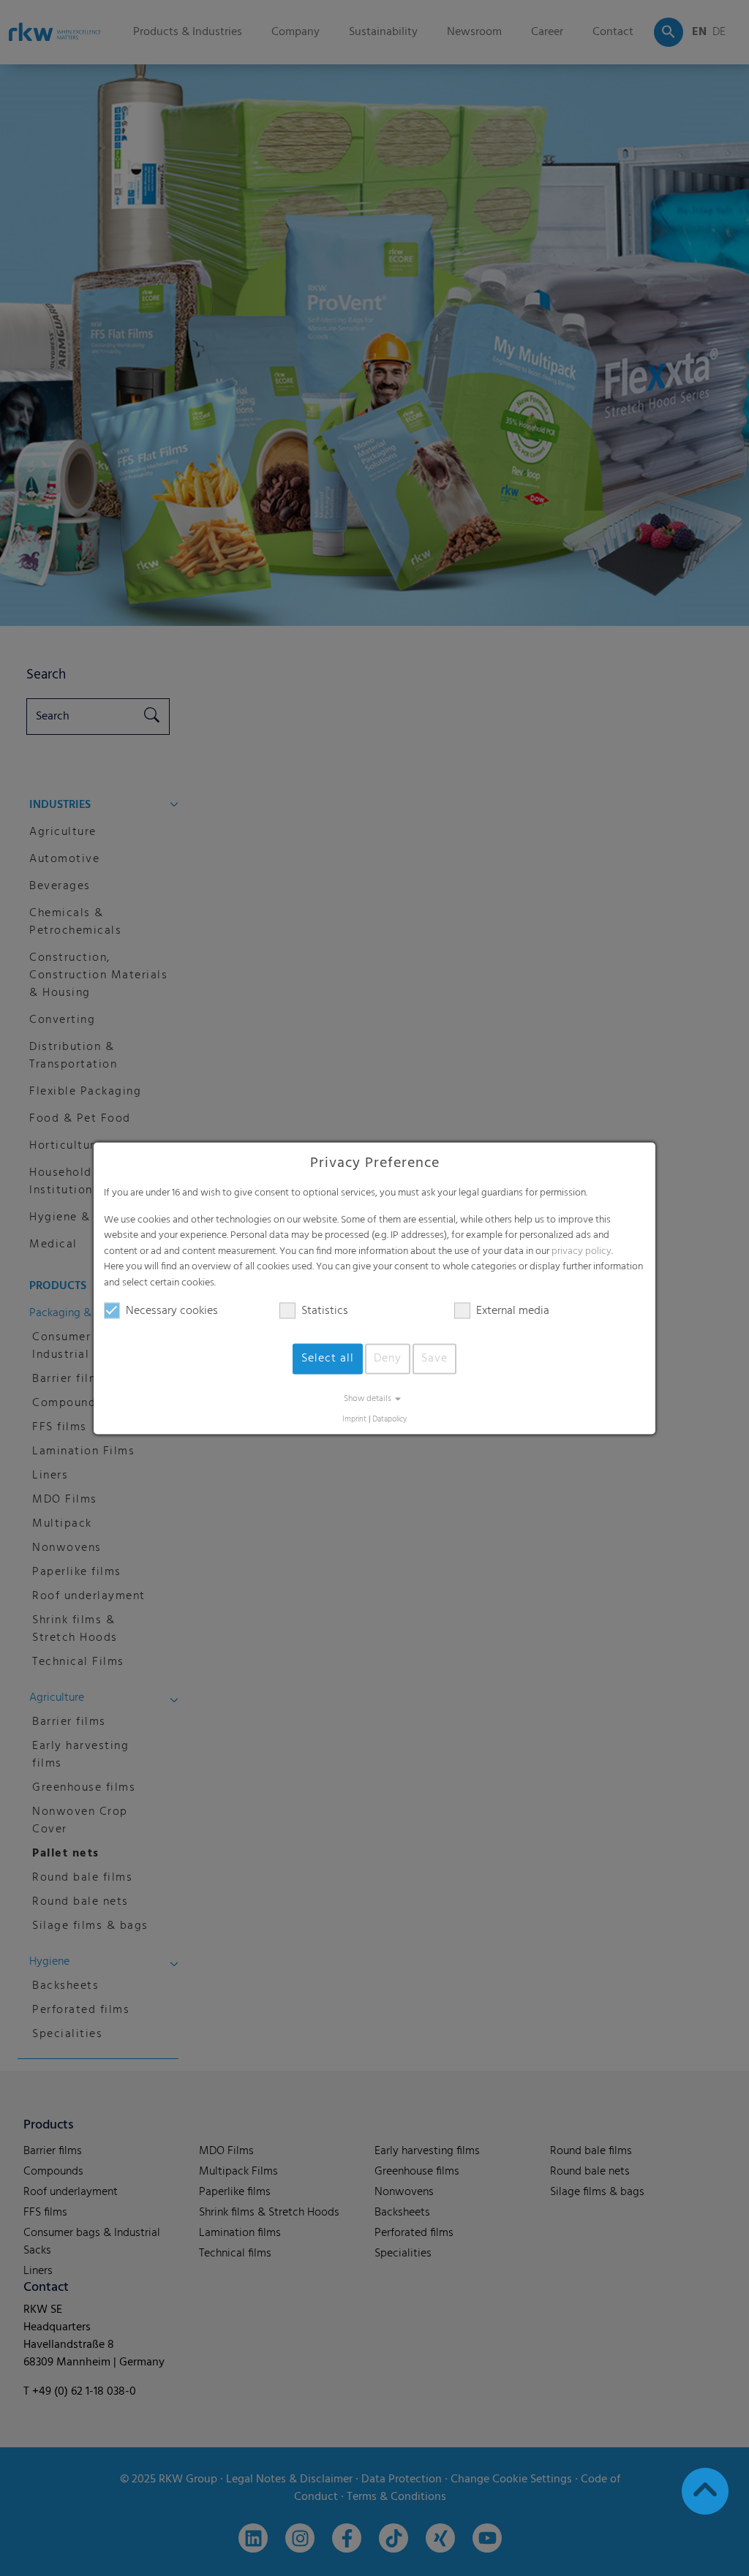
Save (434, 1359)
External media (513, 1311)
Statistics (325, 1311)
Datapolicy (389, 1420)
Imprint (354, 1420)
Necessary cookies (172, 1311)
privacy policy (581, 1251)
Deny (388, 1359)
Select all (328, 1359)
